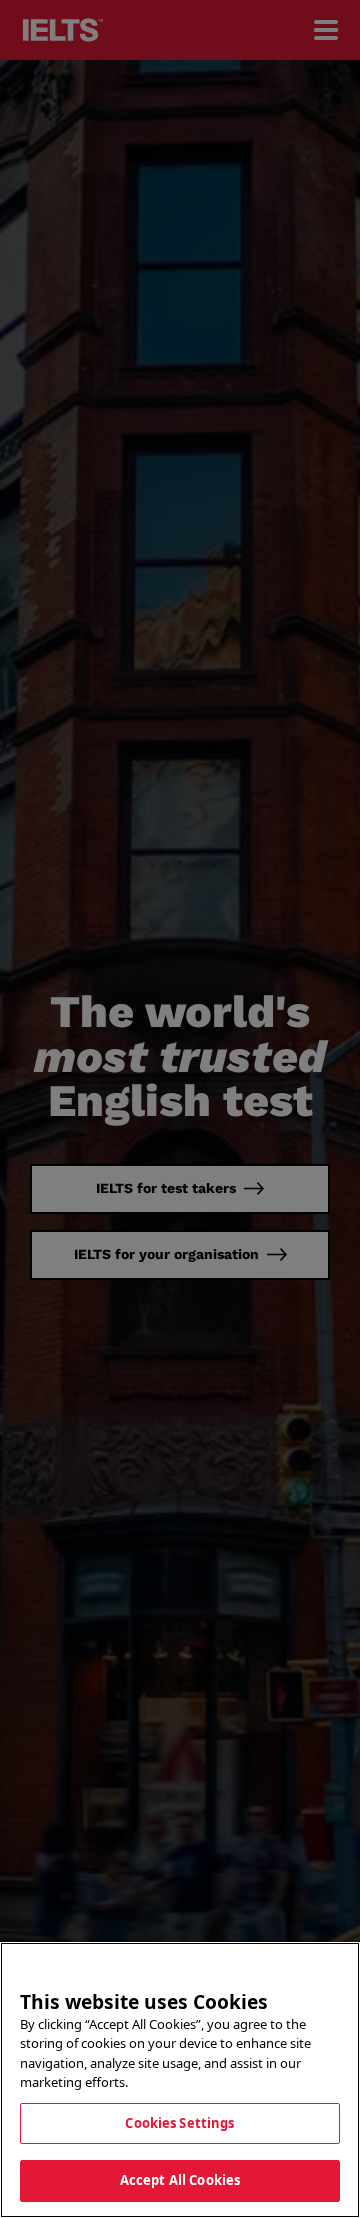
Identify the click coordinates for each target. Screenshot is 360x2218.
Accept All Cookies (180, 2180)
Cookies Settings (179, 2123)
